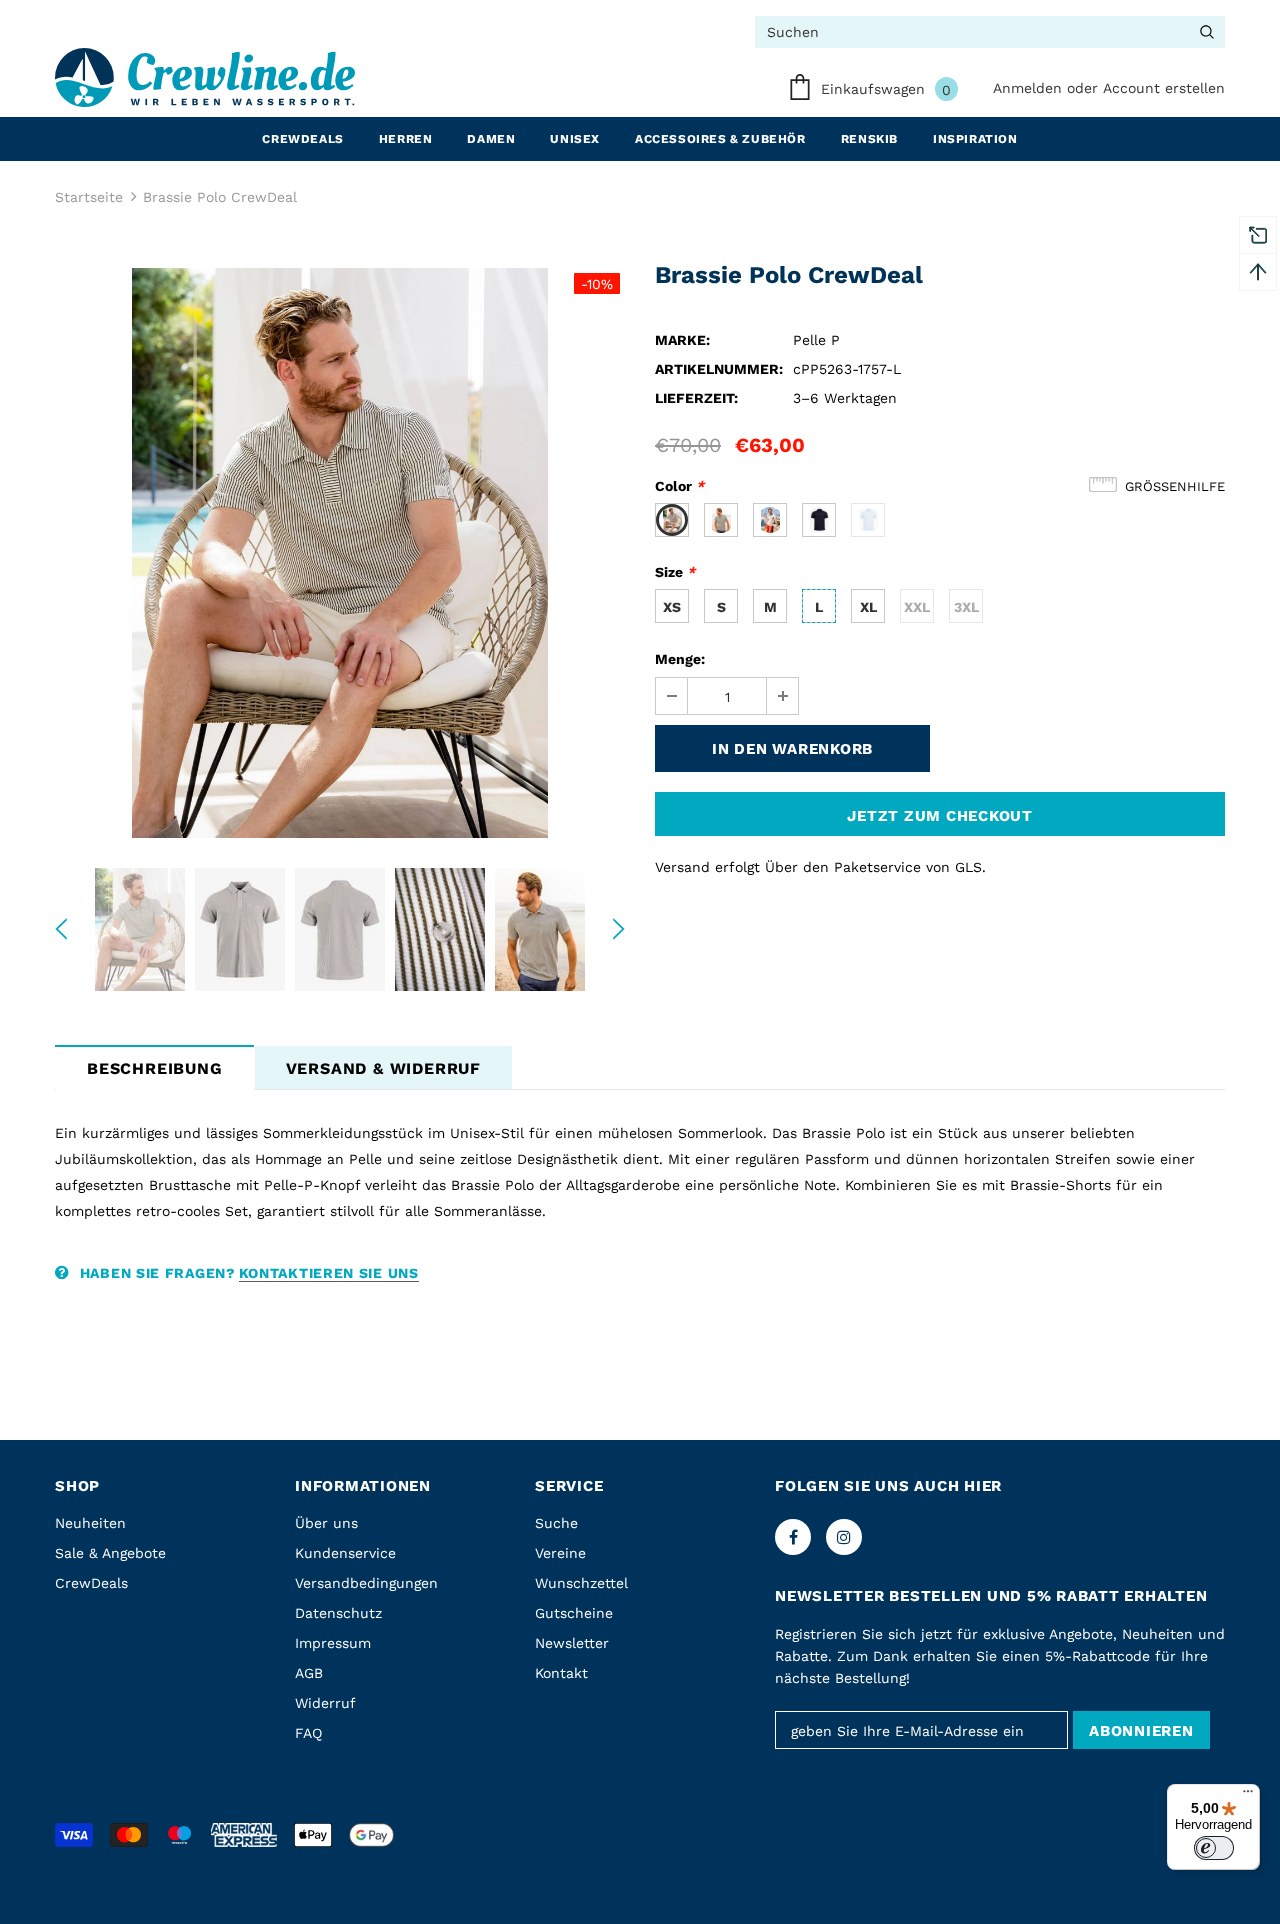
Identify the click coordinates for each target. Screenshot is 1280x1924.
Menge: (680, 659)
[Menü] (1248, 1796)
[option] (340, 553)
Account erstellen (1164, 88)
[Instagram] (844, 1537)
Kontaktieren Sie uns (329, 1273)
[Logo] (205, 77)
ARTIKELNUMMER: (719, 369)
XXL (917, 607)
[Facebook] (793, 1537)
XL (868, 607)
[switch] (1214, 1848)
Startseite (89, 197)
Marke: (682, 340)
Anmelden (1030, 88)
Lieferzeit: (696, 398)
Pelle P (816, 340)
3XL (966, 607)
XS (672, 607)
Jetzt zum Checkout (940, 816)
